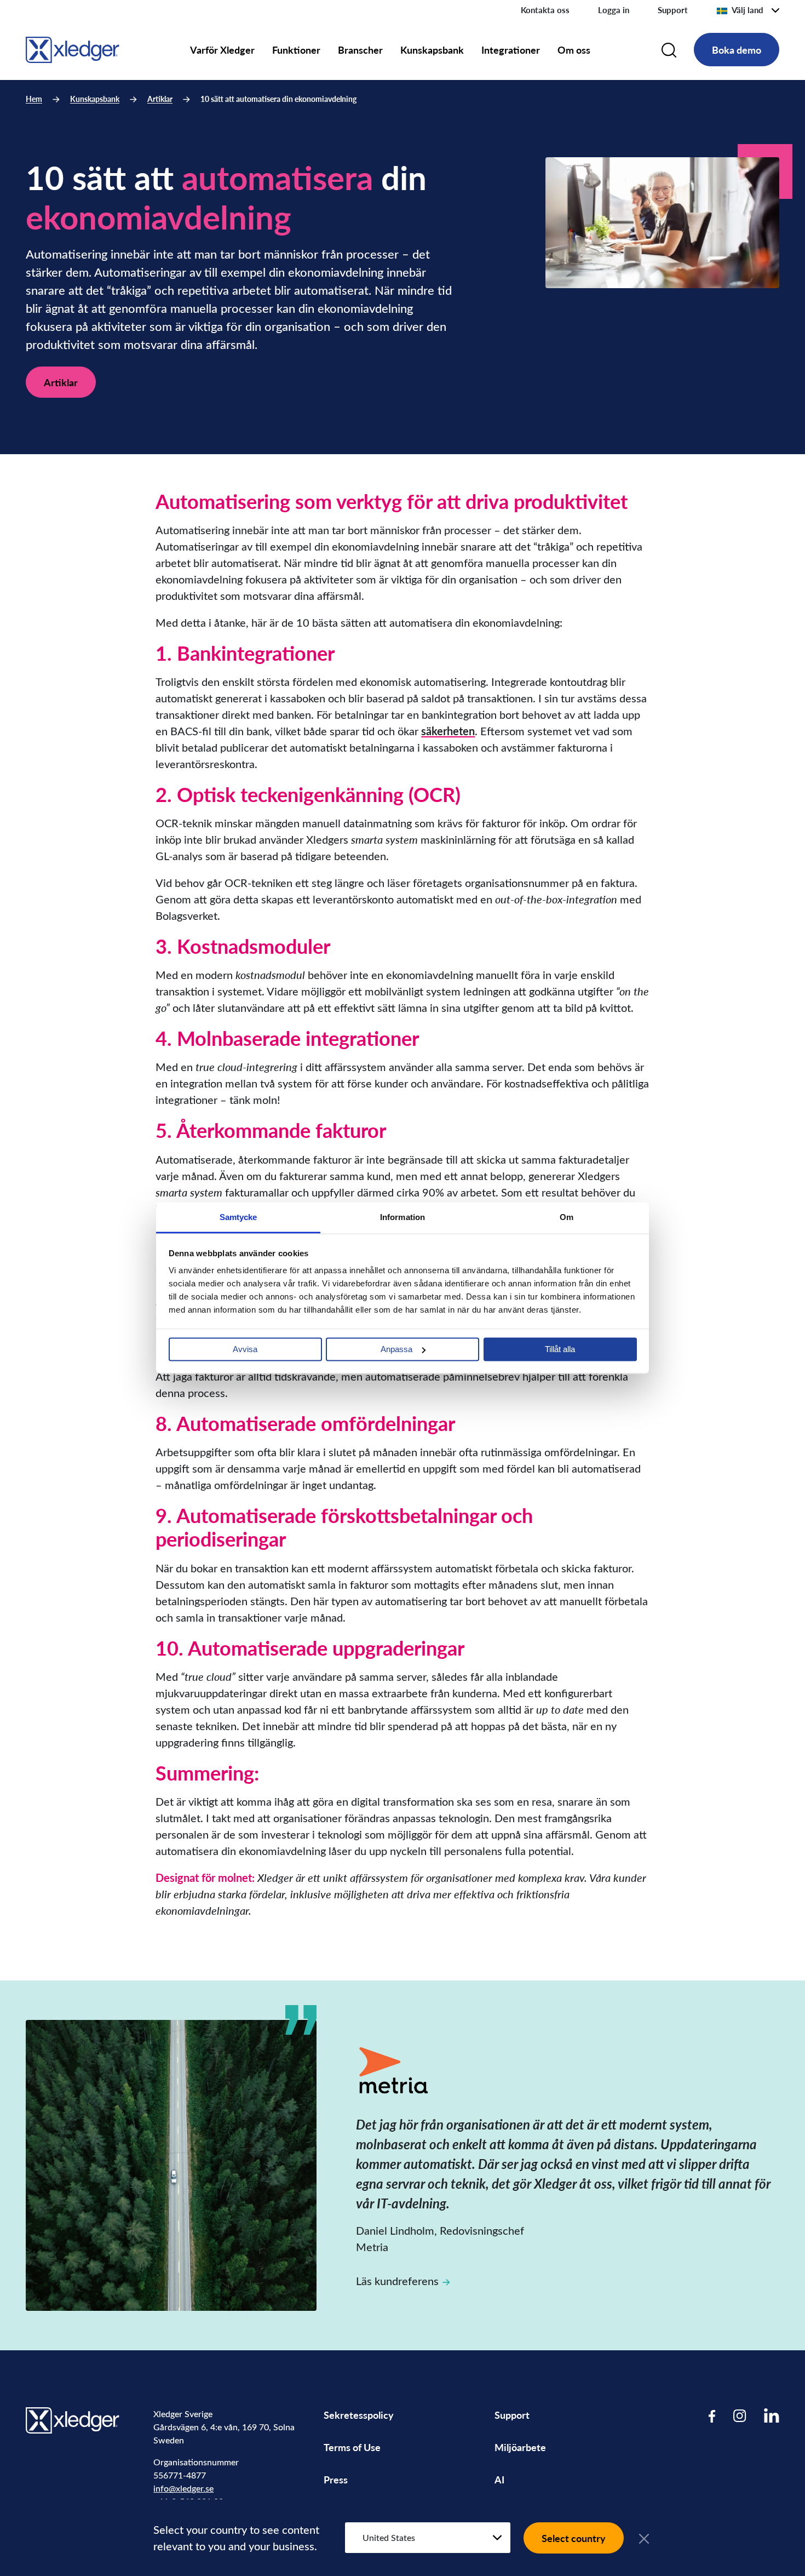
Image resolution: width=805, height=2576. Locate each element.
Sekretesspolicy (359, 2415)
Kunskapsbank (432, 50)
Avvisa (245, 1349)
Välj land (748, 10)
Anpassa (396, 1349)
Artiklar (160, 99)
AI (499, 2479)
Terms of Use (352, 2447)
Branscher (360, 50)
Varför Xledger (222, 50)
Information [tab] (403, 1217)
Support (673, 10)
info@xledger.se (183, 2488)
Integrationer (511, 50)
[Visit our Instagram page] (740, 2415)
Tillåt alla (560, 1349)
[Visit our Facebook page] (712, 2415)
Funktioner (296, 50)
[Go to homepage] (73, 48)
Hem (34, 99)
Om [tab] (567, 1217)
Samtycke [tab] (238, 1217)
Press (336, 2479)
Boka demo (737, 50)
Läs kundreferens (397, 2280)
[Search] (669, 50)
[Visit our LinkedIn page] (772, 2415)
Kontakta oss (545, 10)
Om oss (574, 50)
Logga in (614, 10)
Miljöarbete (520, 2447)
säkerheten (448, 731)
